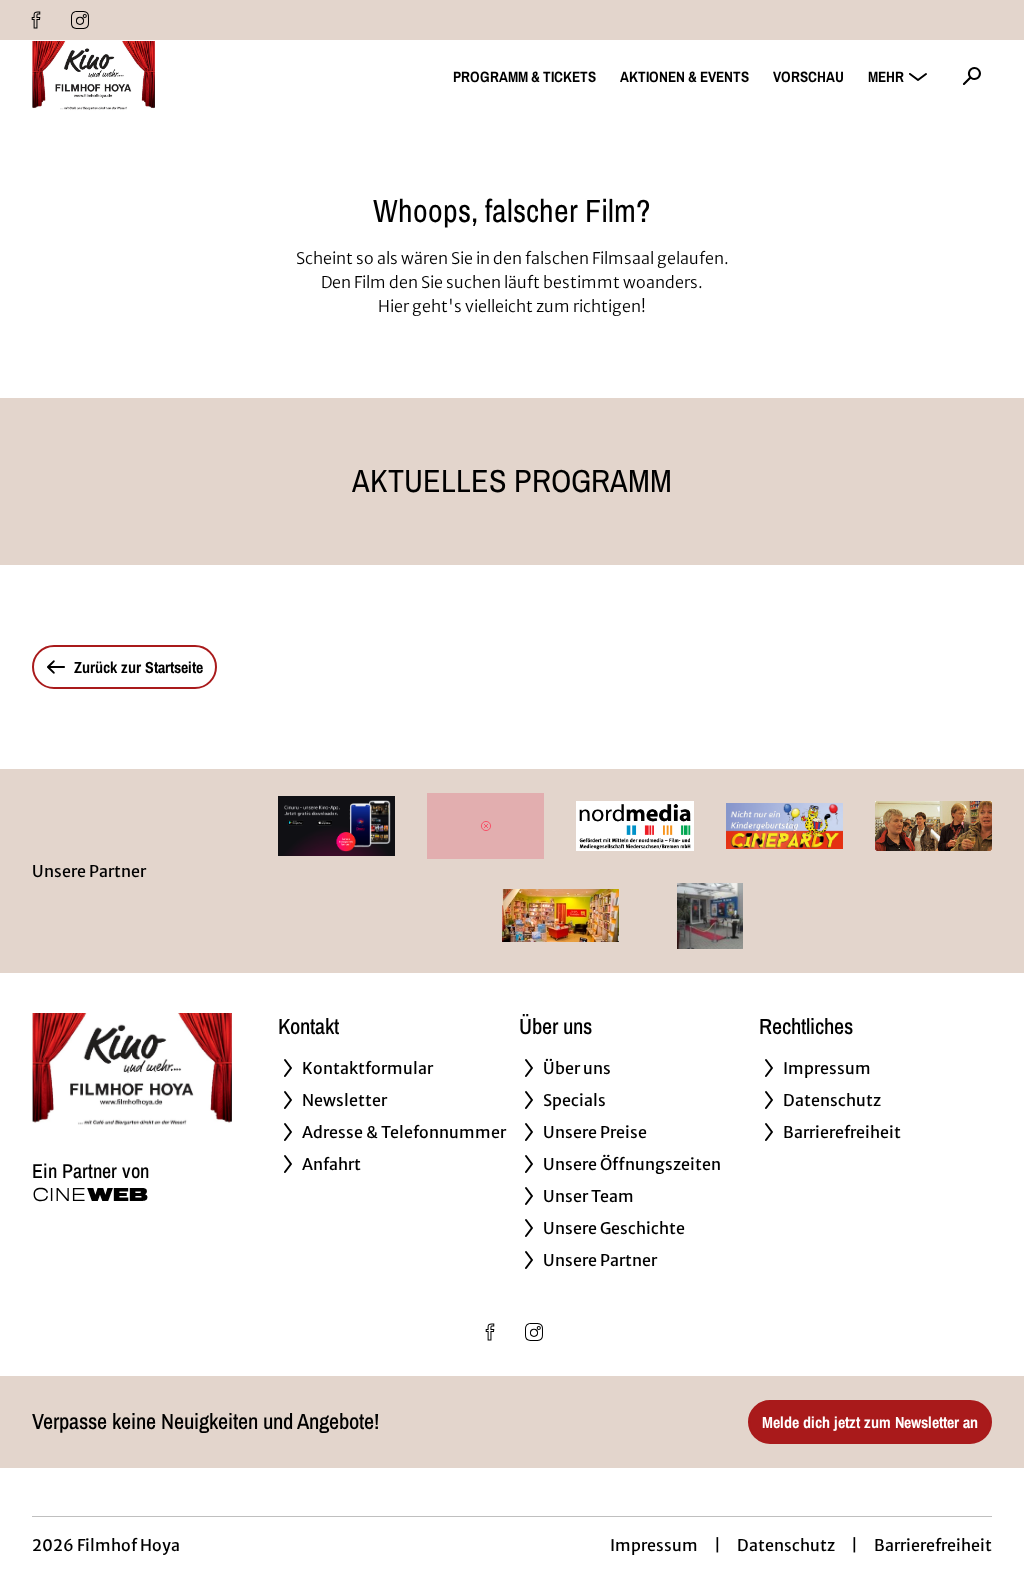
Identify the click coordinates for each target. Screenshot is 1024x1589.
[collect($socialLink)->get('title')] (36, 20)
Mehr (886, 76)
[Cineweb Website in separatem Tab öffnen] (90, 1194)
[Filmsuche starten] (972, 76)
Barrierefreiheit (933, 1545)
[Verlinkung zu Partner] (336, 826)
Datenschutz (786, 1545)
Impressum (654, 1545)
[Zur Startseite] (172, 76)
